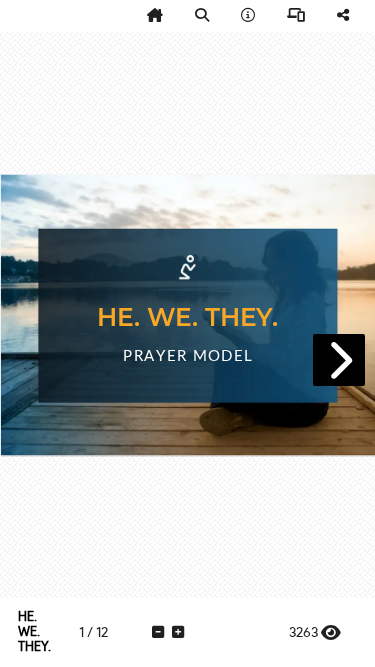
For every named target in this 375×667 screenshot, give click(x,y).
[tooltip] (155, 16)
